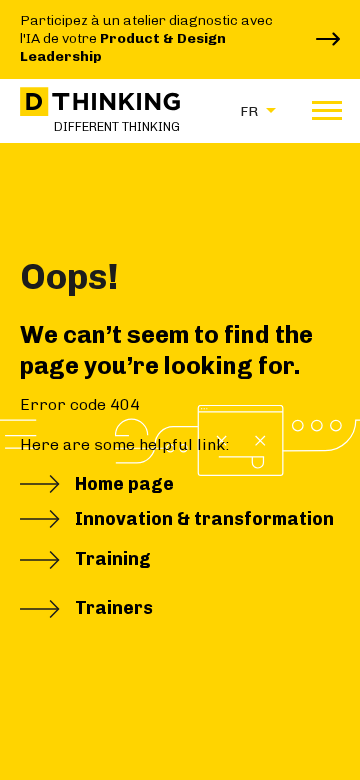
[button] (253, 111)
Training (113, 559)
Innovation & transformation (204, 519)
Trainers (114, 608)
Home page (124, 484)
